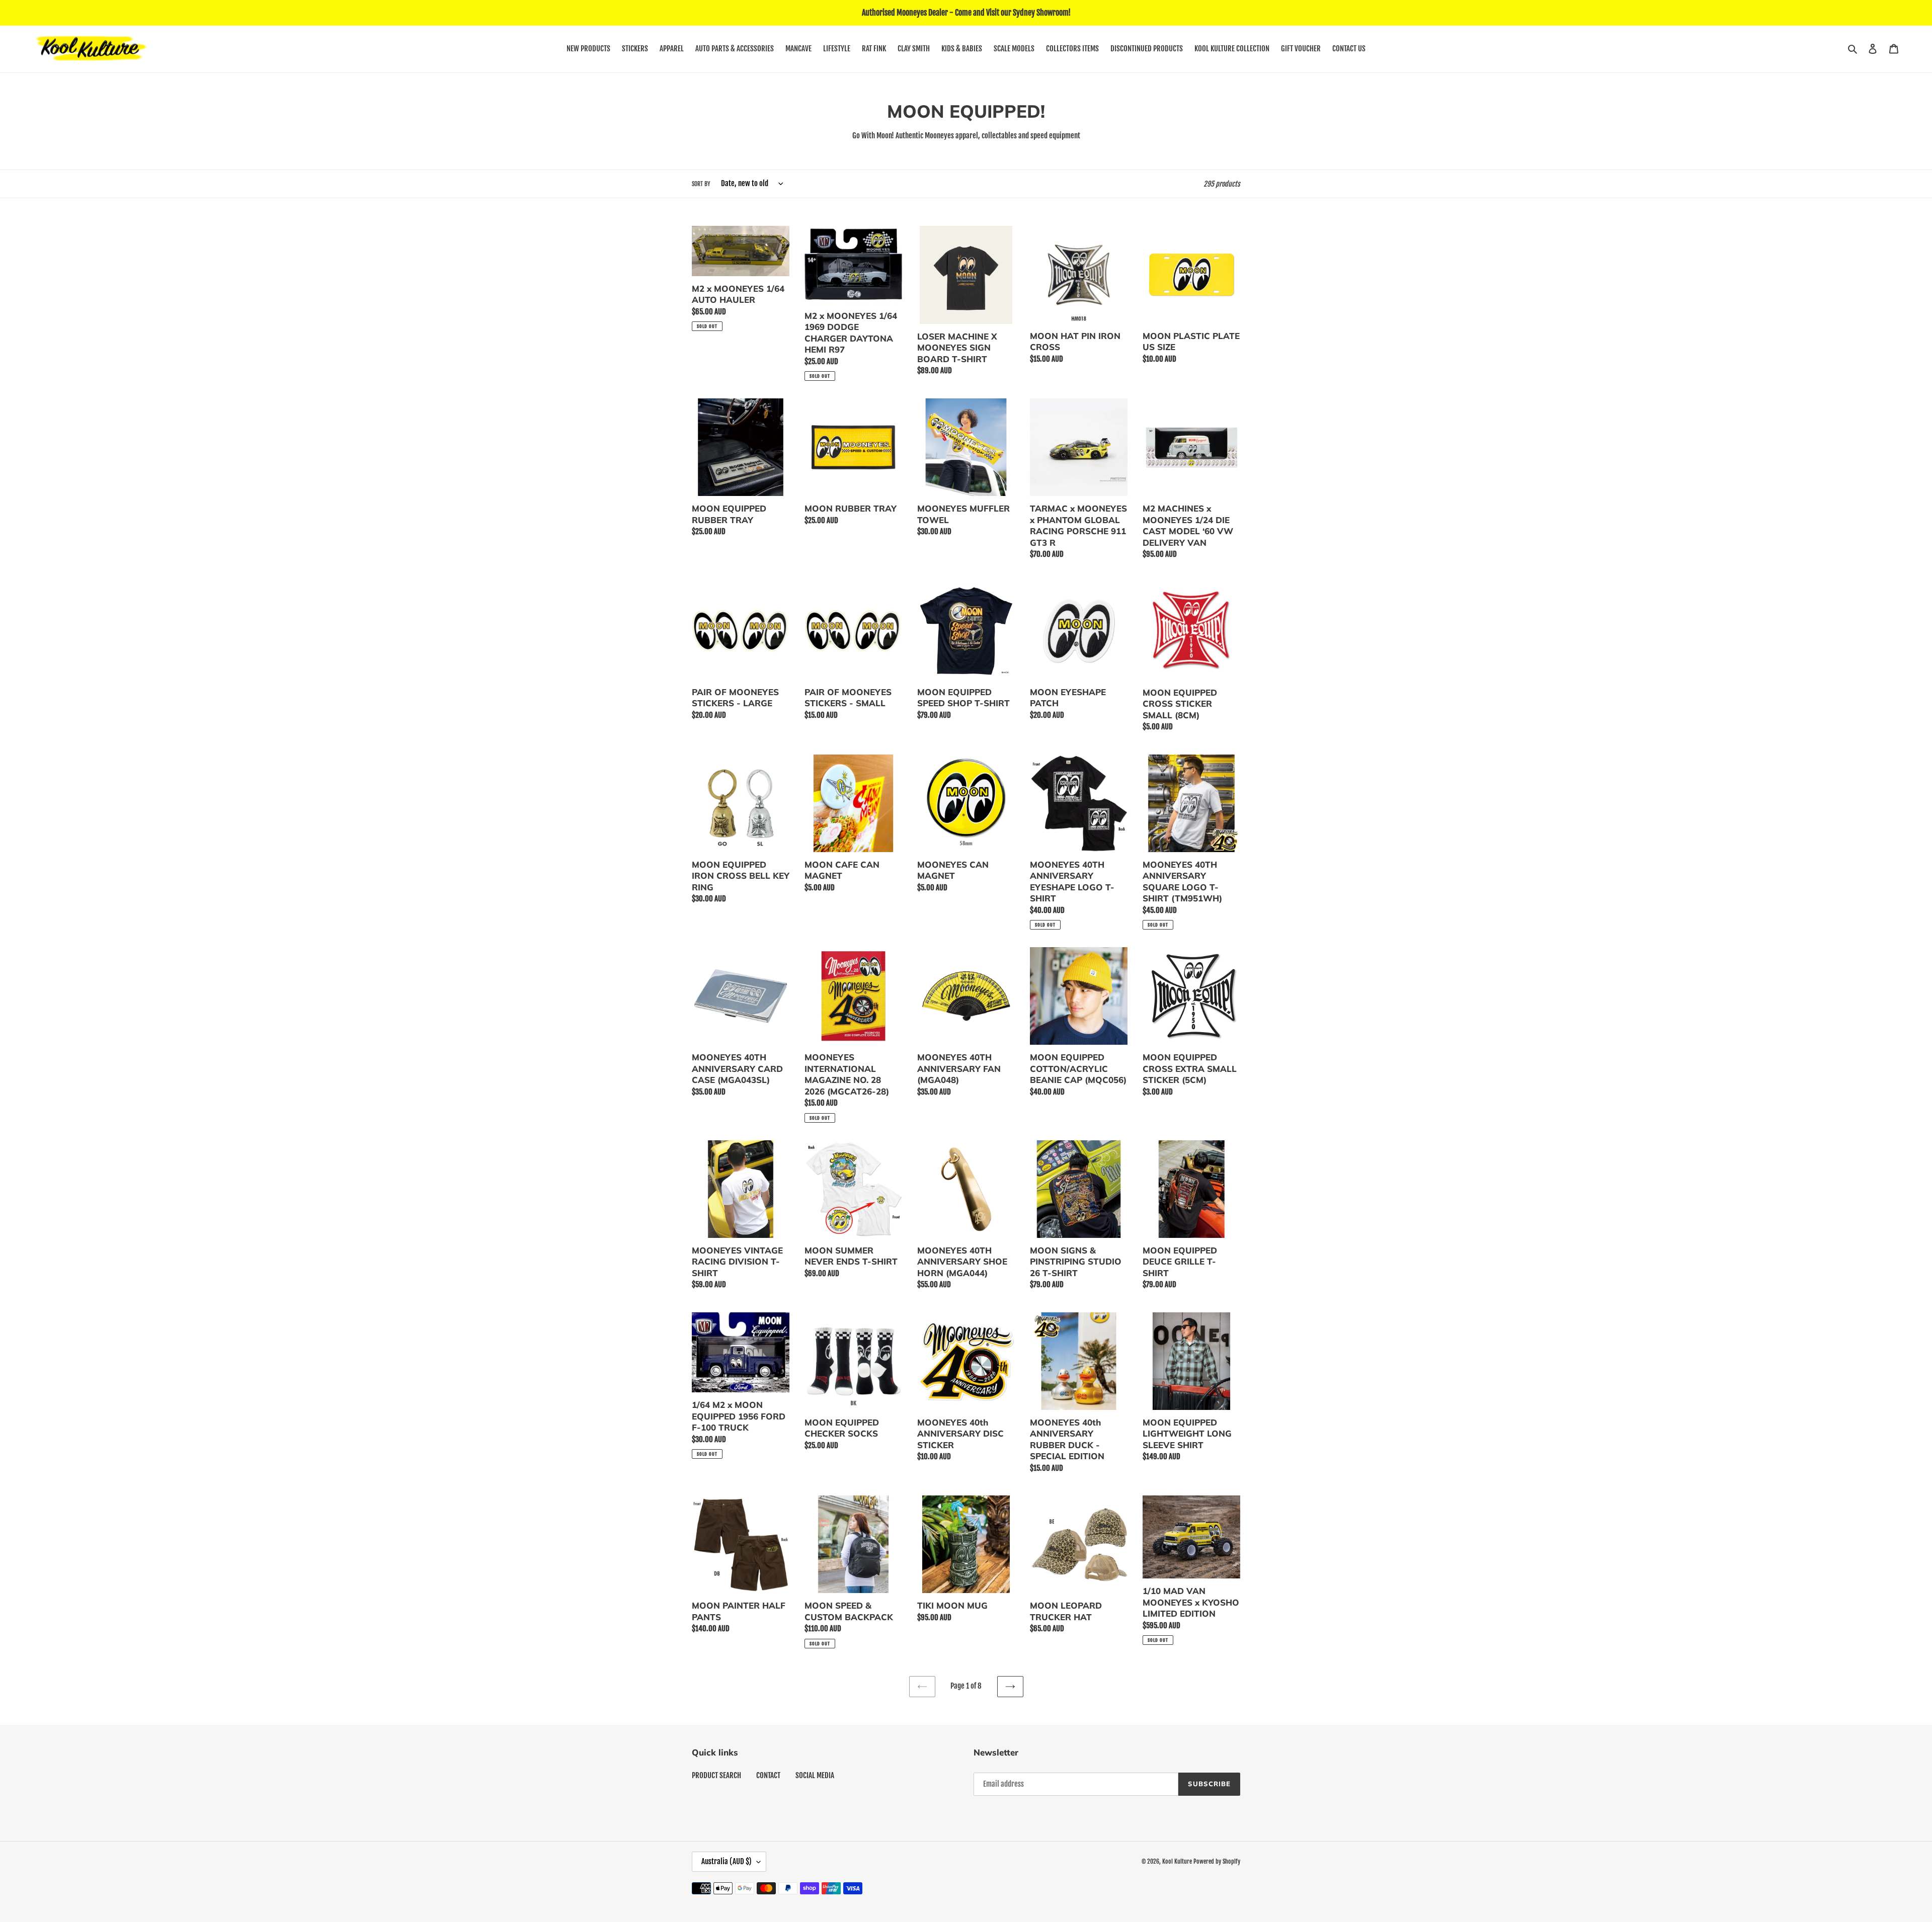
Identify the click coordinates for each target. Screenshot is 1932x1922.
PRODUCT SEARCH (716, 1775)
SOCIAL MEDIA (815, 1775)
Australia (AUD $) (727, 1861)
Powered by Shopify (1217, 1861)
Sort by (701, 184)
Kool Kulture (1177, 1861)
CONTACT (768, 1775)
